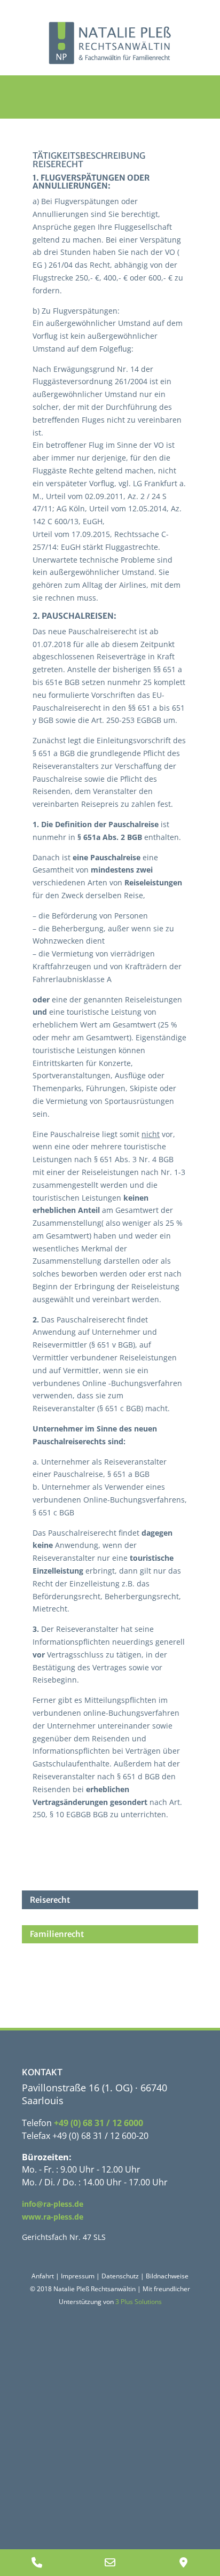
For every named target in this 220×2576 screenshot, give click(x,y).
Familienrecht (57, 1934)
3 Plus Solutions (139, 2302)
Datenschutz (120, 2276)
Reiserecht (50, 1900)
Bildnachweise (167, 2276)
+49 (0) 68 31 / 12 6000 (99, 2123)
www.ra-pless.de (53, 2217)
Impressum (78, 2276)
